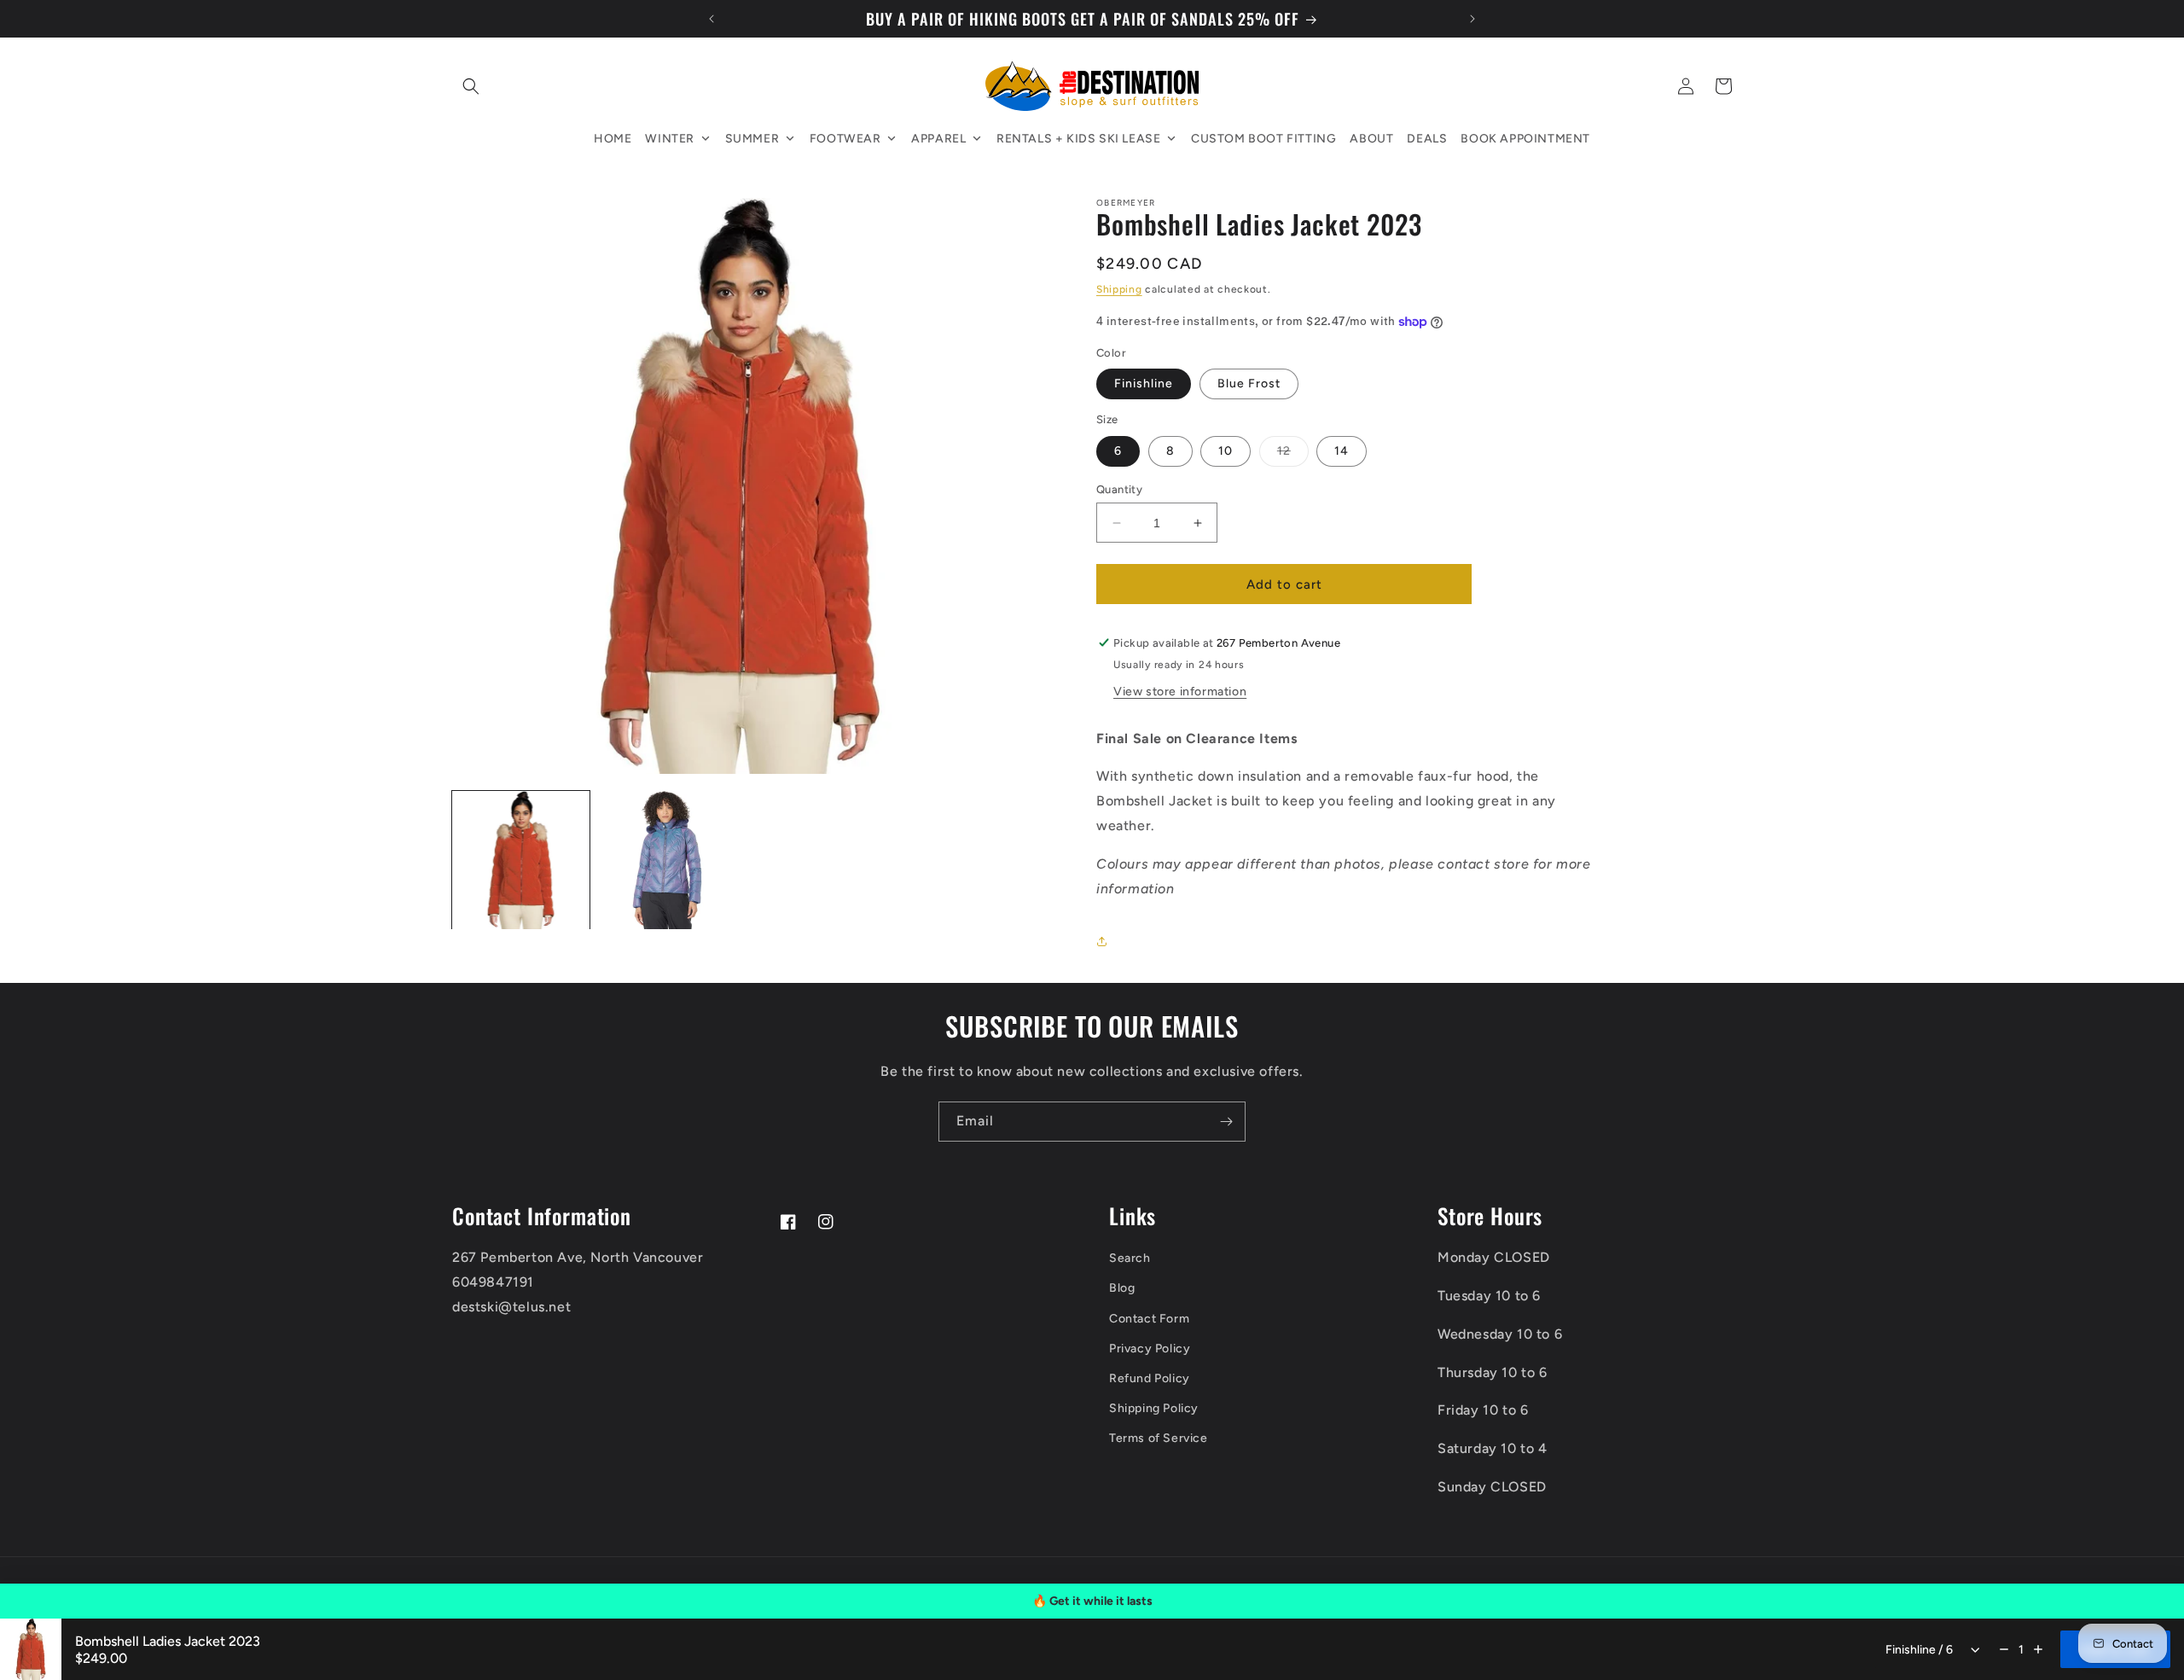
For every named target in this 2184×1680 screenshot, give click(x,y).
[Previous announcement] (712, 19)
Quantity (1119, 489)
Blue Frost (1249, 384)
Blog (1122, 1288)
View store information (1180, 692)
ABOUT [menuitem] (1371, 139)
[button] (471, 86)
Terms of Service (1159, 1438)
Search (1130, 1258)
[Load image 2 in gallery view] (667, 860)
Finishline (1144, 384)
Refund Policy (1150, 1378)
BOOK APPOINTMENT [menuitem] (1525, 139)
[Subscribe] (1226, 1122)
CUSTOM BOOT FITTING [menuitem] (1263, 139)
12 (1293, 455)
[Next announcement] (1472, 19)
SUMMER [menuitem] (752, 139)
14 (1342, 451)
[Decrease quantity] (2004, 1649)
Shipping (1119, 290)
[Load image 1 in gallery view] (521, 860)
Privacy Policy (1150, 1349)
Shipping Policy (1154, 1408)
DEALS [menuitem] (1427, 139)
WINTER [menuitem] (670, 139)
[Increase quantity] (2038, 1649)
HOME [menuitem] (613, 139)
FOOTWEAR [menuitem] (845, 139)
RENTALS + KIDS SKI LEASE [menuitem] (1078, 139)
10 (1226, 451)
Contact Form (1149, 1319)
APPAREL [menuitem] (938, 139)
